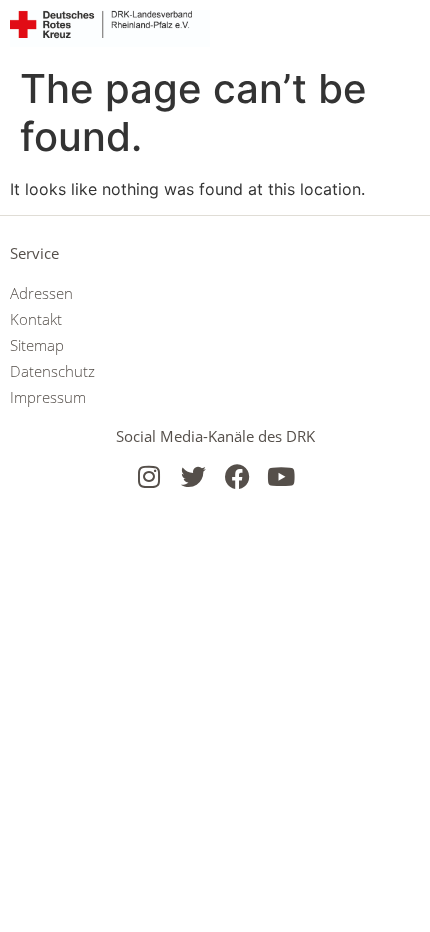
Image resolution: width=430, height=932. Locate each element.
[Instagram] (149, 476)
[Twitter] (193, 476)
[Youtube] (281, 476)
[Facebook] (237, 476)
